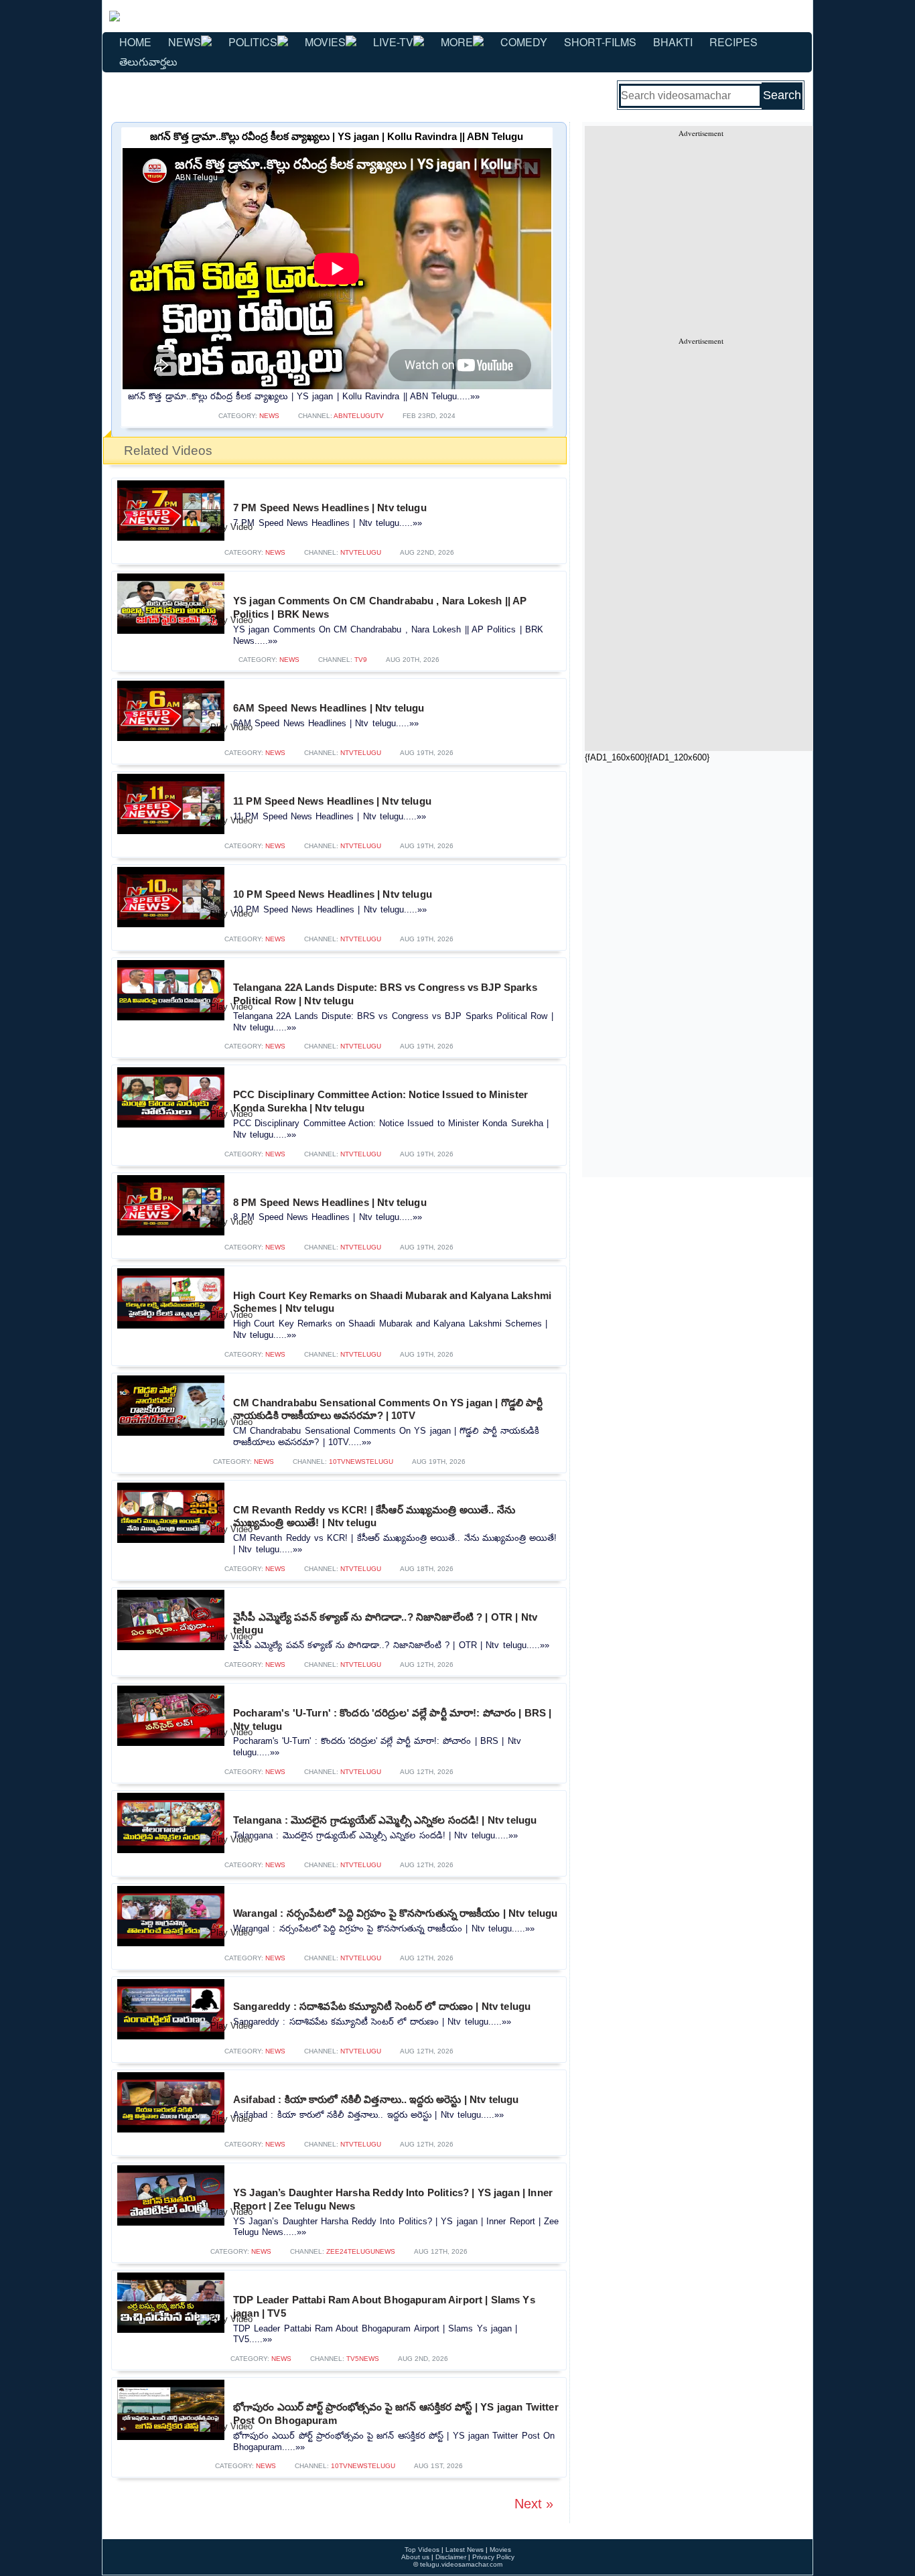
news (269, 416)
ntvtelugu (361, 552)
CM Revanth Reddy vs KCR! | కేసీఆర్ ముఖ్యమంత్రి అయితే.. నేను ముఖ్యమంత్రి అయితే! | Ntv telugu (374, 1516)
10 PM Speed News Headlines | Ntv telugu (333, 894)
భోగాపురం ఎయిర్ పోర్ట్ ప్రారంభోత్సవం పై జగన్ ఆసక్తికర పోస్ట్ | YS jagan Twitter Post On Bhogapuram (396, 2414)
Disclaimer (451, 2557)
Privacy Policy (493, 2557)
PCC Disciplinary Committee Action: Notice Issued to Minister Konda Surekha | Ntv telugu (380, 1101)
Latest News (465, 2550)
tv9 (361, 660)
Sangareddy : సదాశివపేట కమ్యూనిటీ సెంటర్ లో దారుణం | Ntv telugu (382, 2006)
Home (135, 42)
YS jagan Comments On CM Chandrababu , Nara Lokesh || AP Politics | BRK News (380, 607)
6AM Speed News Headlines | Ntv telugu (329, 708)
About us (415, 2557)
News (185, 42)
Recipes (733, 42)
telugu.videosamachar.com (461, 2564)
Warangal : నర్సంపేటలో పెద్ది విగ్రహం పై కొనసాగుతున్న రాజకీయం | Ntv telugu (396, 1913)
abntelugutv (359, 416)
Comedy (524, 42)
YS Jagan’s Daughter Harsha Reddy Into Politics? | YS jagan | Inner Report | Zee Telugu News (393, 2199)
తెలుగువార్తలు (148, 61)
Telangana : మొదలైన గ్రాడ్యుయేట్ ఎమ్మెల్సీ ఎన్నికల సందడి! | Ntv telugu (385, 1820)
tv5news (363, 2359)
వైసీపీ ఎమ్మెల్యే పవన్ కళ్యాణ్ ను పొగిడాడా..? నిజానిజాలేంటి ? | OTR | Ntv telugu (385, 1624)
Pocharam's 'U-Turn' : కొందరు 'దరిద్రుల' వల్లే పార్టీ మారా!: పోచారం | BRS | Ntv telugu (392, 1719)
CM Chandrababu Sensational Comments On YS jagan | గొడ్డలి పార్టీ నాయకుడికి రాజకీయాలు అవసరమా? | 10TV (388, 1409)
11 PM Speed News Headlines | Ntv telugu (332, 801)
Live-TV (393, 42)
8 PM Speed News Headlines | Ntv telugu (330, 1202)
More (457, 42)
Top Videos (422, 2550)
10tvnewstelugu (361, 1462)
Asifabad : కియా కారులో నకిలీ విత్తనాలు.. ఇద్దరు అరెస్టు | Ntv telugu (376, 2099)
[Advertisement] (701, 232)
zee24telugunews (361, 2251)
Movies (325, 42)
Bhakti (673, 42)
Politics (253, 42)
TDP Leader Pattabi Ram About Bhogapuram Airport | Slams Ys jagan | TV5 (384, 2306)
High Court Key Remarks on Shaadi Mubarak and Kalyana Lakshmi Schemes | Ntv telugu (392, 1302)
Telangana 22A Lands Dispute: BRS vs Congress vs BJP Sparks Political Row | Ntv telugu (385, 994)
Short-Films (600, 42)
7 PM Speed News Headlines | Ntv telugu (330, 507)
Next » (534, 2504)
